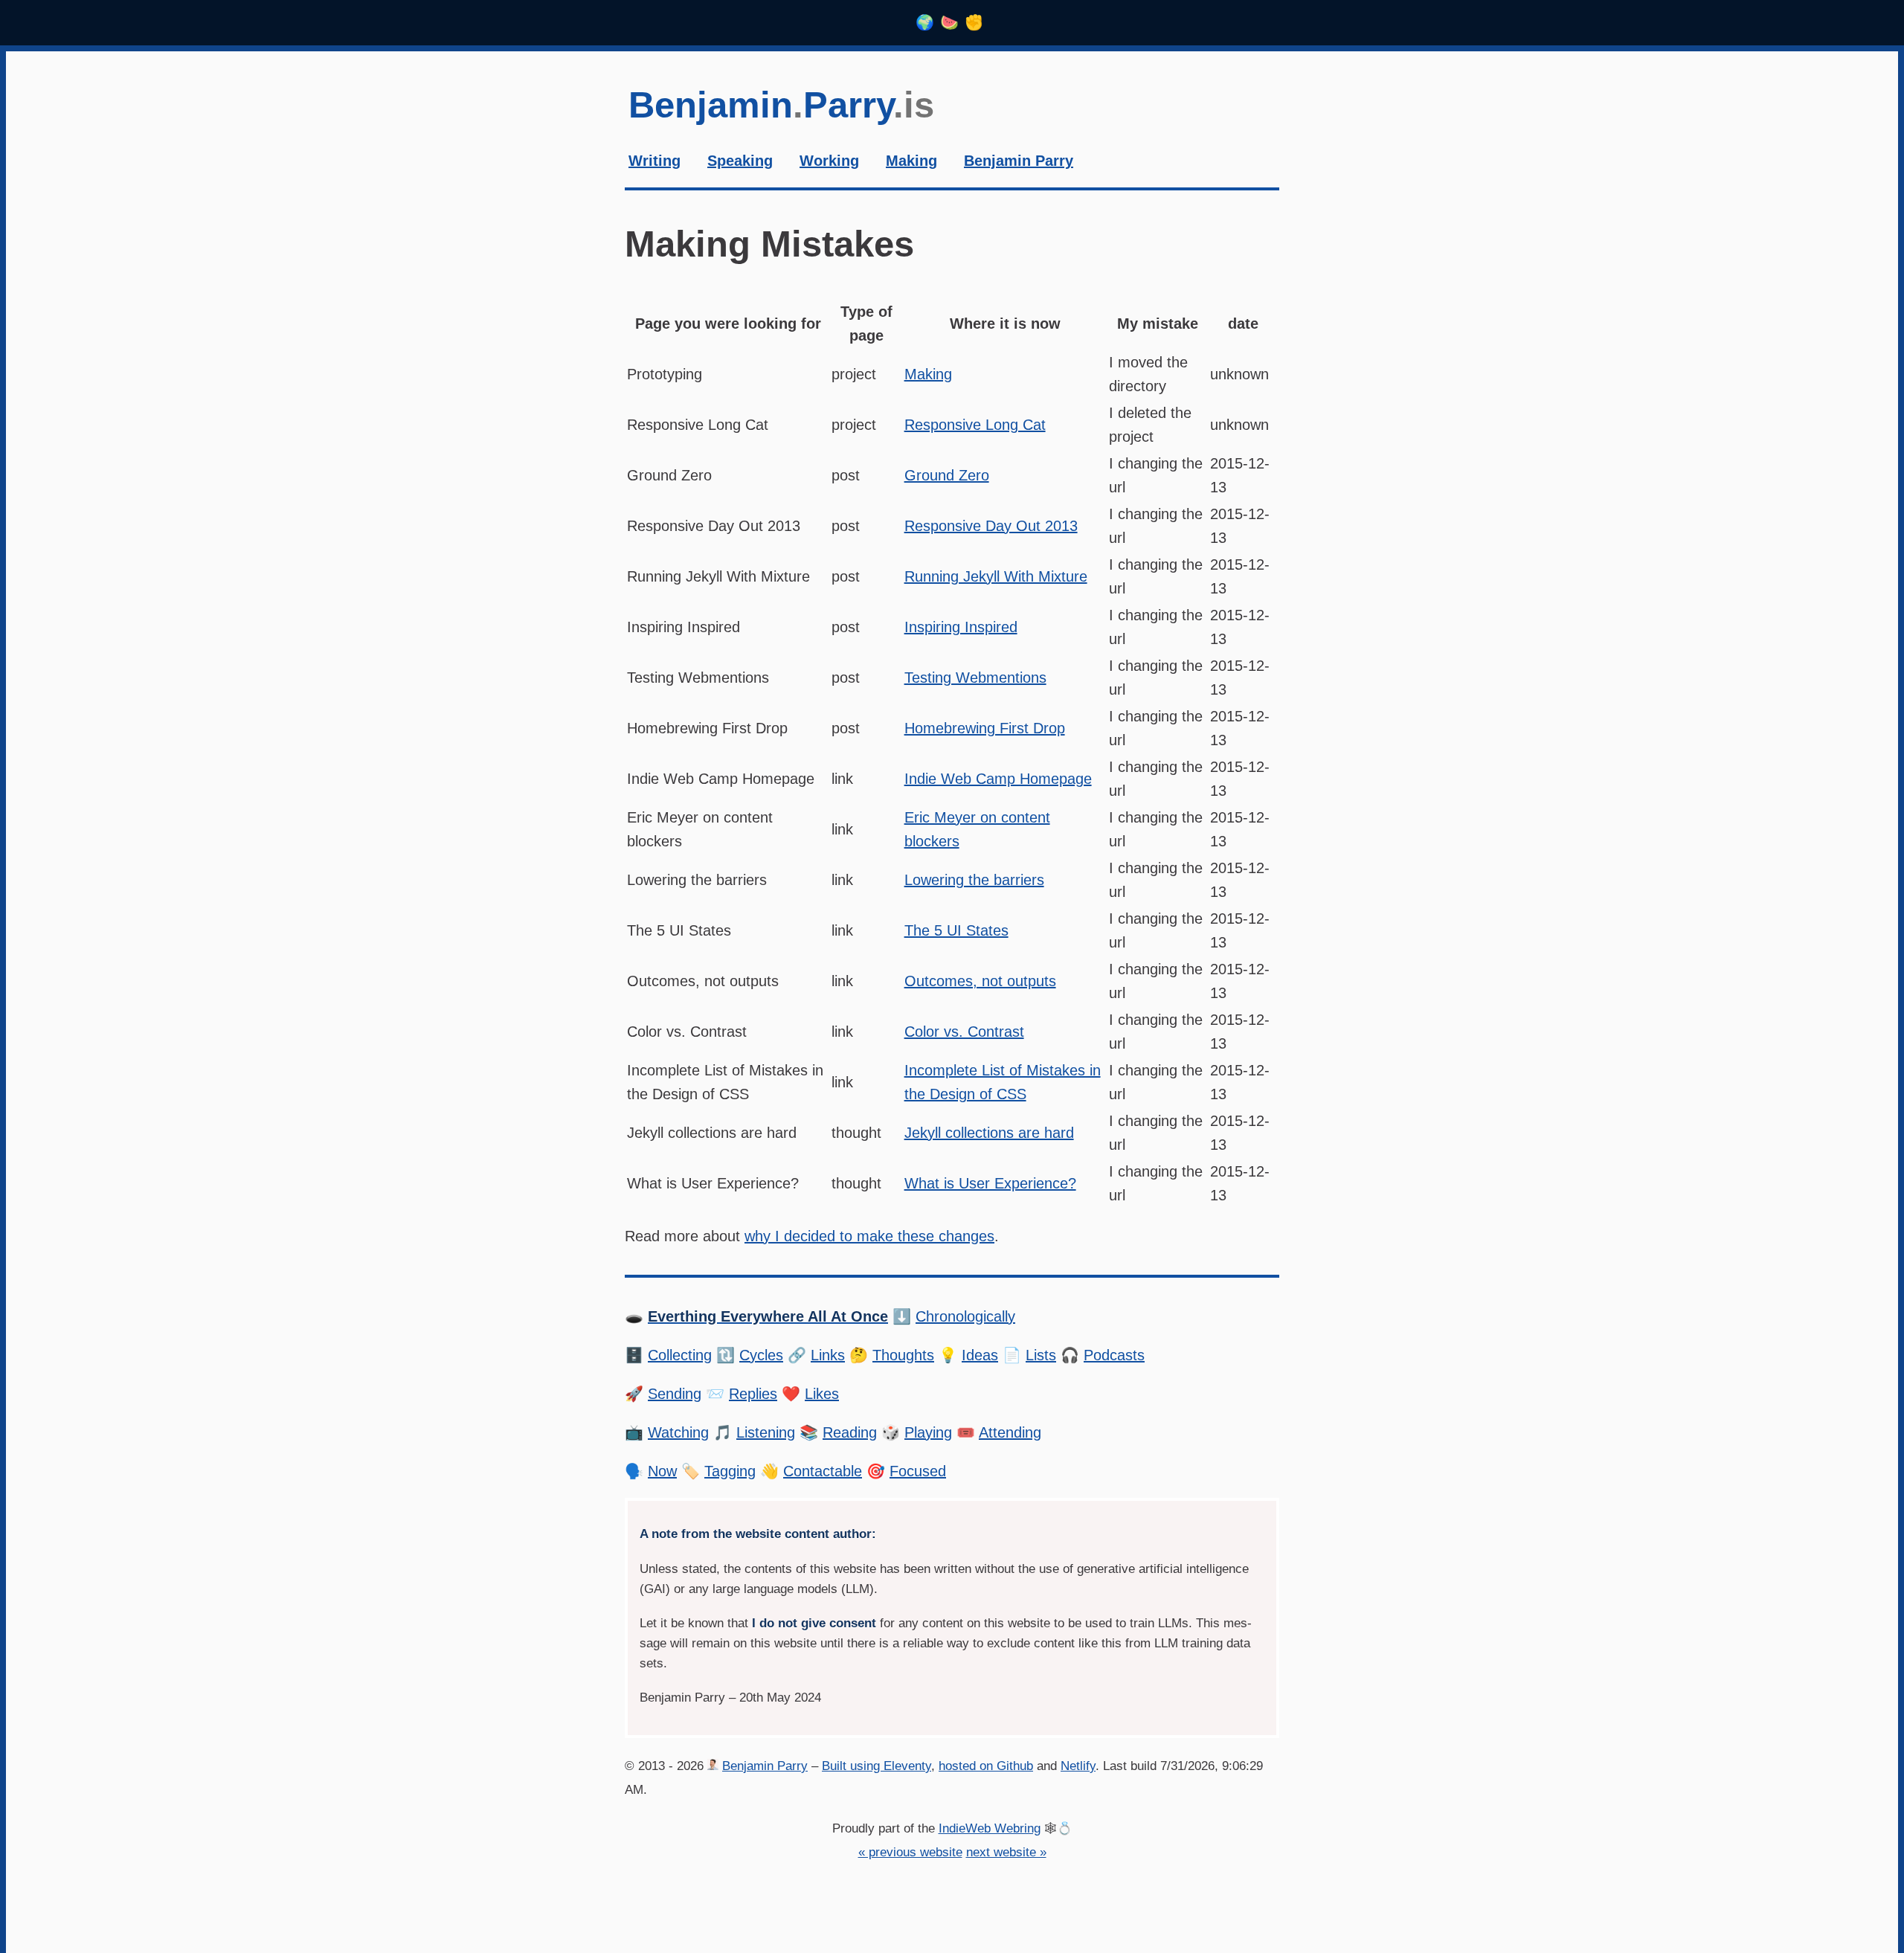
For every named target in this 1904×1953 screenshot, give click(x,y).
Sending (675, 1394)
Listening (766, 1432)
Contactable (823, 1471)
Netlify (1078, 1766)
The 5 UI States (956, 930)
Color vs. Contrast (964, 1032)
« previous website (910, 1852)
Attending (1010, 1432)
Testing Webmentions (975, 678)
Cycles (761, 1355)
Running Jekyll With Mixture (996, 576)
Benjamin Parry (765, 1766)
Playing (928, 1432)
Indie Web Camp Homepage (998, 779)
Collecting (680, 1355)
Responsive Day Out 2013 (991, 526)
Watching (678, 1432)
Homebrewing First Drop (985, 728)
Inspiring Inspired (961, 627)
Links (828, 1355)
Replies (753, 1394)
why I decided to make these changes (869, 1236)
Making (928, 374)
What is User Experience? (990, 1183)
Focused (918, 1471)
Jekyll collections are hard (989, 1133)
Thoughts (903, 1355)
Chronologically (965, 1316)
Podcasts (1114, 1355)
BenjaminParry (781, 105)
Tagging (730, 1471)
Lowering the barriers (974, 880)
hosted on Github (986, 1766)
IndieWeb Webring (990, 1828)
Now (662, 1471)
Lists (1041, 1355)
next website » (1006, 1852)
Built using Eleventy (877, 1766)
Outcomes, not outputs (980, 981)
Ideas (980, 1355)
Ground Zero (947, 475)
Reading (850, 1432)
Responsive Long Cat (975, 425)
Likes (822, 1394)
